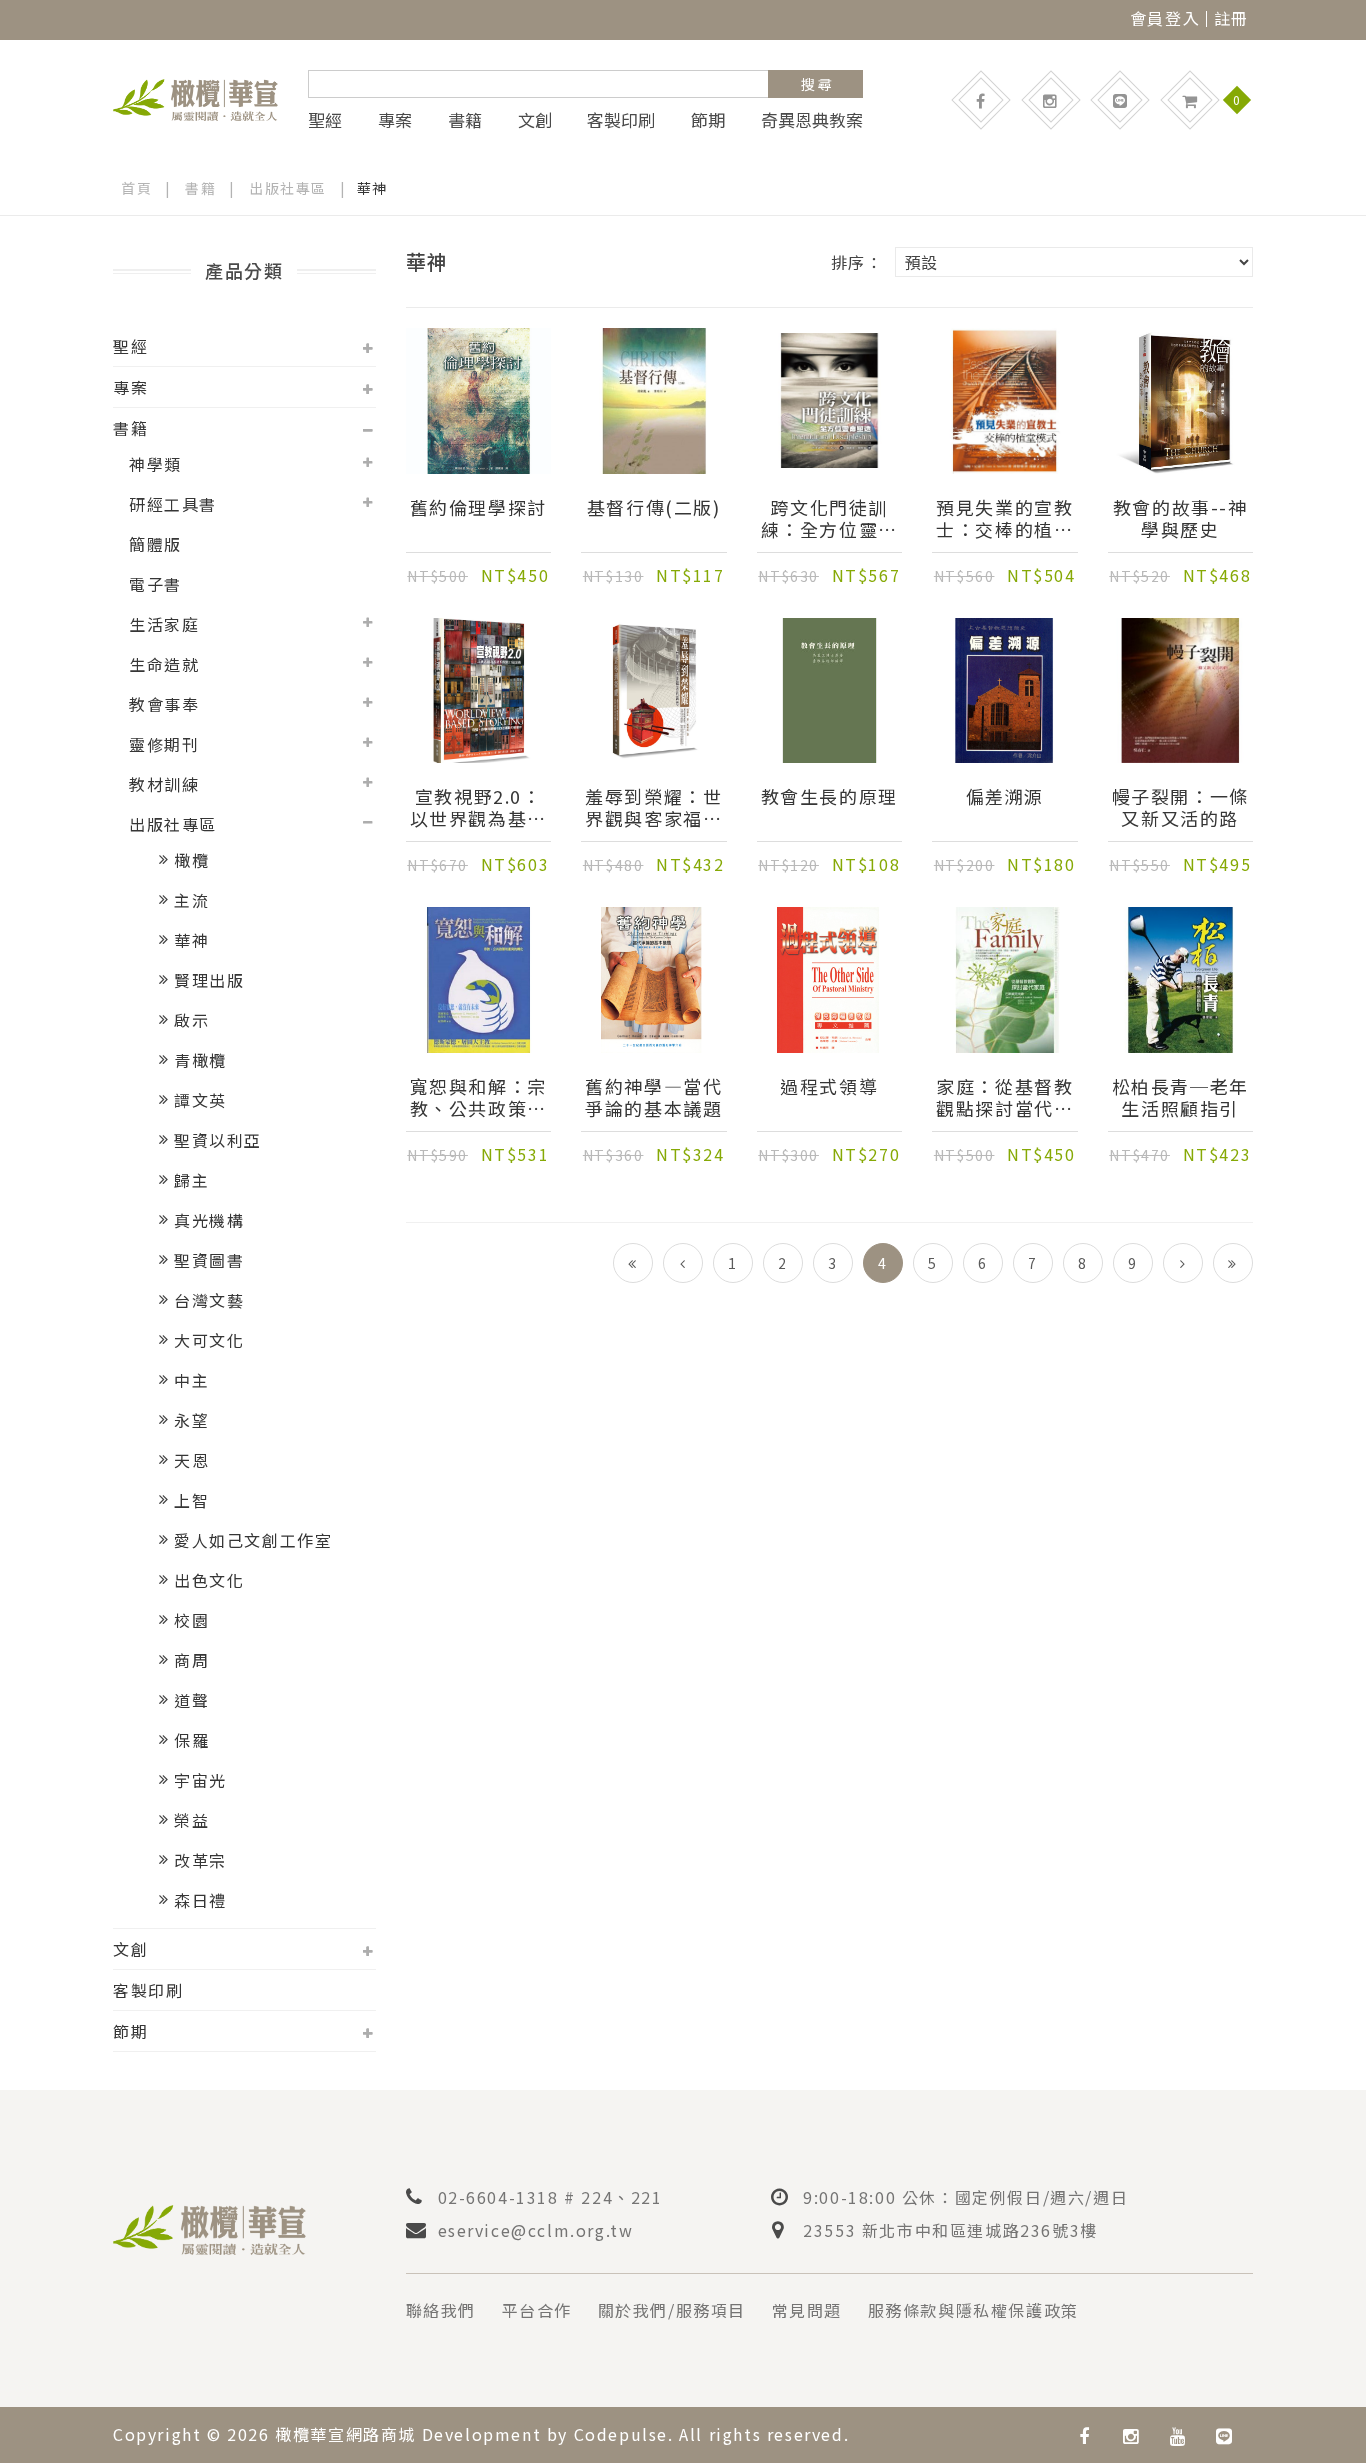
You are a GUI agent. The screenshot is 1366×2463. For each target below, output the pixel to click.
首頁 (136, 188)
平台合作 (537, 2310)
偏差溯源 (1005, 797)
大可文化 (209, 1340)
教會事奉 (164, 704)
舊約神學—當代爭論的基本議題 (653, 1097)
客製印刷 (621, 120)
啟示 (191, 1020)
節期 (708, 120)
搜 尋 (816, 84)
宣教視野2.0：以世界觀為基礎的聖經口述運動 (478, 807)
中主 (191, 1380)
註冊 (1231, 18)
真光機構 (209, 1220)
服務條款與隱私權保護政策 (973, 2310)
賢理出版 (209, 980)
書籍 (465, 120)
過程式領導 (829, 1087)
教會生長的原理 (829, 797)
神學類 (155, 464)
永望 (191, 1420)
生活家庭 (164, 624)
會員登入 (1165, 18)
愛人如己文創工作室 (253, 1540)
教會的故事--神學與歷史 (1180, 518)
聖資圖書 (209, 1260)
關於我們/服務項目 (672, 2310)
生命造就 (164, 664)
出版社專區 (288, 188)
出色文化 (209, 1580)
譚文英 (200, 1100)
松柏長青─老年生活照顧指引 (1180, 1097)
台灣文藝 (209, 1300)
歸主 (191, 1180)
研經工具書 (173, 504)
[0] (1190, 100)
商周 (191, 1660)
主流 (191, 900)
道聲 (191, 1700)
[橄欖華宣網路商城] (195, 97)
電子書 (155, 584)
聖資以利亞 (218, 1140)
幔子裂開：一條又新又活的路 (1180, 807)
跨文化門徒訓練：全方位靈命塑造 (829, 518)
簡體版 (155, 544)
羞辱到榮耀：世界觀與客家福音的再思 (653, 807)
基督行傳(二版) (654, 508)
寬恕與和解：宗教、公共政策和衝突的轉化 (478, 1097)
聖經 (325, 120)
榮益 (191, 1820)
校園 (191, 1620)
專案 (395, 120)
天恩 (191, 1460)
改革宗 (200, 1860)
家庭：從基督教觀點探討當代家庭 (1004, 1097)
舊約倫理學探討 (478, 508)
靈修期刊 (164, 744)
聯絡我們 (441, 2310)
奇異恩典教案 (812, 120)
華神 (191, 940)
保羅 (191, 1740)
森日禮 (200, 1900)
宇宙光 (200, 1780)
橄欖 (191, 860)
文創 (535, 120)
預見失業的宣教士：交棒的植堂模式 (1004, 518)
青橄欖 (200, 1060)
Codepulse (621, 2434)
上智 (191, 1500)
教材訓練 (164, 784)
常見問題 (807, 2310)
